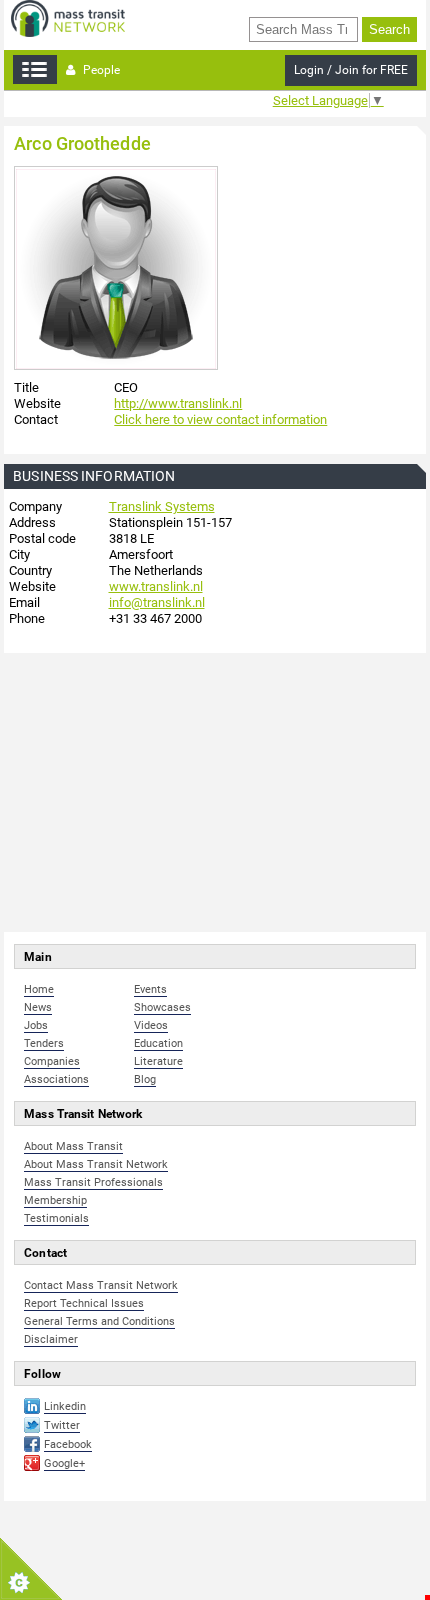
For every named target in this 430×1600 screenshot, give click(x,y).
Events (150, 989)
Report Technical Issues (84, 1303)
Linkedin (65, 1406)
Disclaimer (51, 1339)
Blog (145, 1079)
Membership (55, 1200)
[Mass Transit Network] (68, 17)
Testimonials (56, 1218)
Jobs (36, 1025)
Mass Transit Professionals (93, 1182)
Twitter (62, 1425)
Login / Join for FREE (351, 70)
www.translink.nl (156, 586)
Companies (52, 1061)
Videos (151, 1025)
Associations (56, 1079)
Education (158, 1043)
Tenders (44, 1043)
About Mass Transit (73, 1146)
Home (39, 989)
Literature (158, 1061)
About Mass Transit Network (96, 1164)
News (38, 1007)
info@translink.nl (157, 602)
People (100, 70)
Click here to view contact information (220, 419)
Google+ (64, 1463)
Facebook (68, 1444)
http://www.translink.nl (178, 403)
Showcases (162, 1007)
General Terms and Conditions (99, 1321)
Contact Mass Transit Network (101, 1285)
